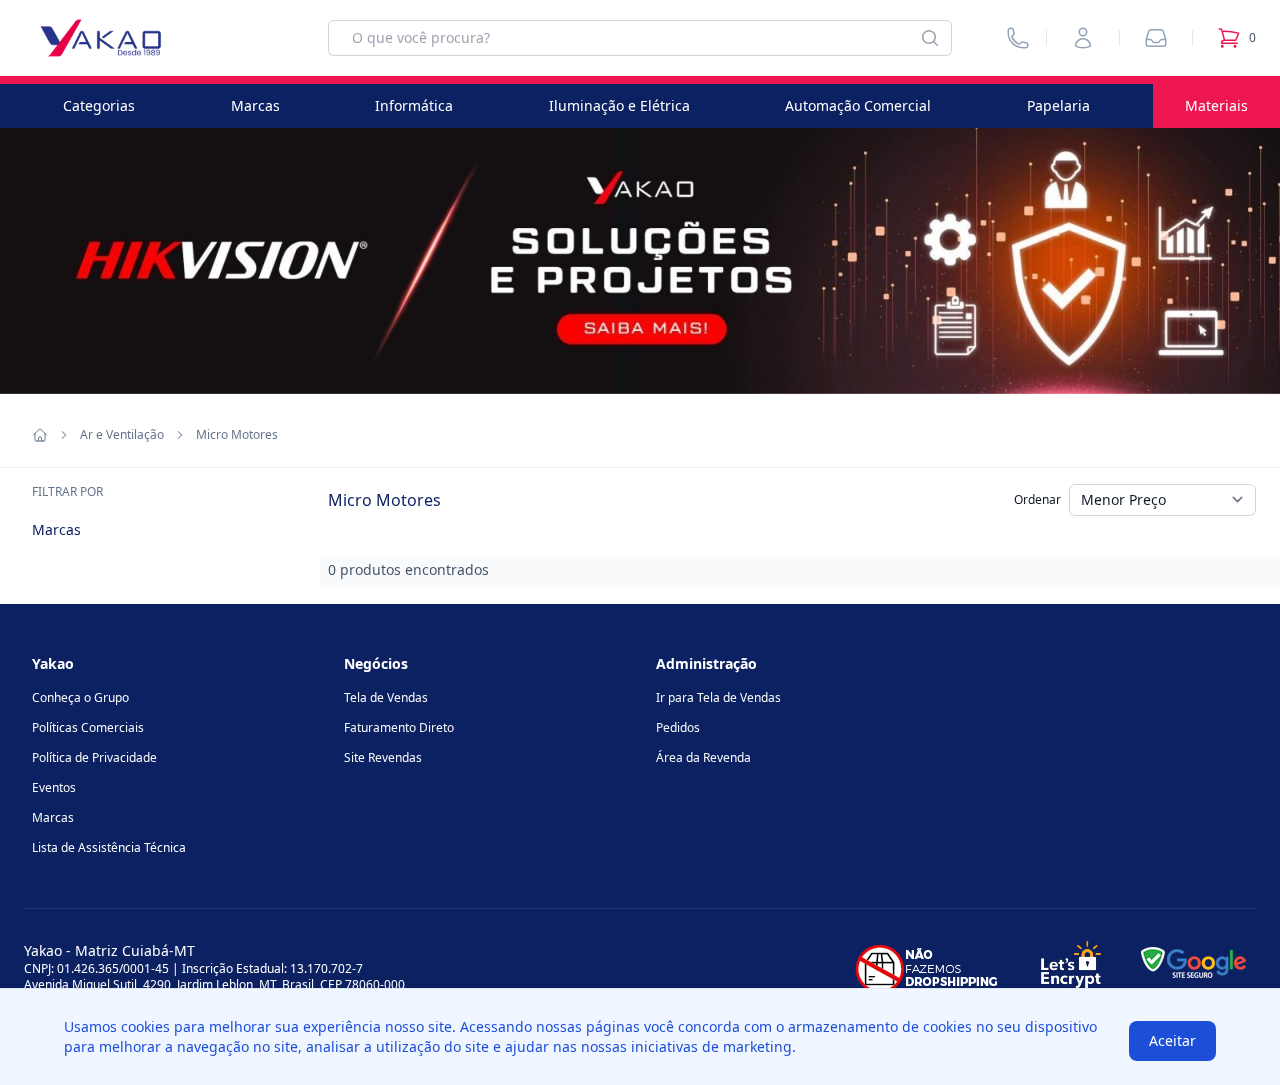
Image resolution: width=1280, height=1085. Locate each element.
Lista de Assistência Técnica (109, 847)
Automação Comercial (858, 105)
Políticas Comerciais (88, 727)
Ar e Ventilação (122, 435)
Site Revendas (383, 757)
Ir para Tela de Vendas (718, 697)
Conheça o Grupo (80, 697)
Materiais (1216, 105)
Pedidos (678, 727)
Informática (414, 105)
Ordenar (1037, 499)
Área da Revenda (703, 757)
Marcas (255, 105)
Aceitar (1172, 1040)
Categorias (99, 105)
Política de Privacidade (94, 757)
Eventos (54, 787)
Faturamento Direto (399, 727)
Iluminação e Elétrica (619, 105)
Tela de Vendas (386, 697)
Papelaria (1058, 105)
